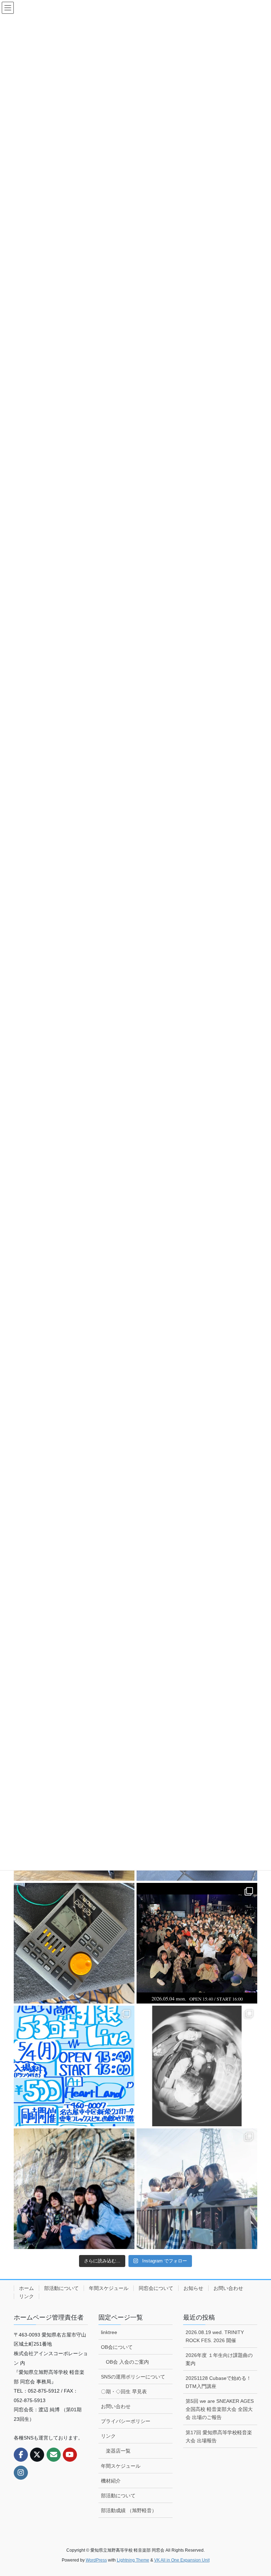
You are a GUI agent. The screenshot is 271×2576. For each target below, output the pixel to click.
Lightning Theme (133, 2560)
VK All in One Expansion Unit (182, 2560)
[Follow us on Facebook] (21, 2455)
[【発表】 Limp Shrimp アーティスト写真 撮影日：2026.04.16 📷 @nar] (197, 2189)
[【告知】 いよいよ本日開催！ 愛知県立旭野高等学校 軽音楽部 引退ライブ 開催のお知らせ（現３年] (74, 2066)
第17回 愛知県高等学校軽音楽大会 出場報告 (219, 2436)
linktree (109, 2332)
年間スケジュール (109, 2288)
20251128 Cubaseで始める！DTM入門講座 (218, 2382)
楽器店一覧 (118, 2451)
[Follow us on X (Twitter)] (37, 2455)
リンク (26, 2296)
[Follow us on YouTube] (70, 2455)
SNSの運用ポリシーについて (133, 2377)
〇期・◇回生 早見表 (124, 2392)
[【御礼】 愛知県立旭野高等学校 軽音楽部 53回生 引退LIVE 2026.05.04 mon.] (197, 1943)
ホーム (26, 2288)
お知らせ (193, 2288)
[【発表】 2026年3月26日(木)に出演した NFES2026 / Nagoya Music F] (197, 2066)
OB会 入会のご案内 (127, 2362)
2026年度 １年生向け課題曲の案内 (219, 2359)
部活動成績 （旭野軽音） (129, 2510)
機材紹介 (111, 2481)
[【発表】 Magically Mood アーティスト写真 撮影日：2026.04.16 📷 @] (74, 2189)
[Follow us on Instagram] (21, 2473)
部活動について (61, 2288)
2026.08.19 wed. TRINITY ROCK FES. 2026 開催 (215, 2336)
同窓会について (156, 2288)
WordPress (96, 2560)
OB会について (117, 2347)
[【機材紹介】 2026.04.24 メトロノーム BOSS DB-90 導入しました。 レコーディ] (74, 1943)
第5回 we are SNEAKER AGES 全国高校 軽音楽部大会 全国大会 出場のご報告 (220, 2409)
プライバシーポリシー (126, 2421)
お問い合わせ (228, 2288)
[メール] (54, 2455)
